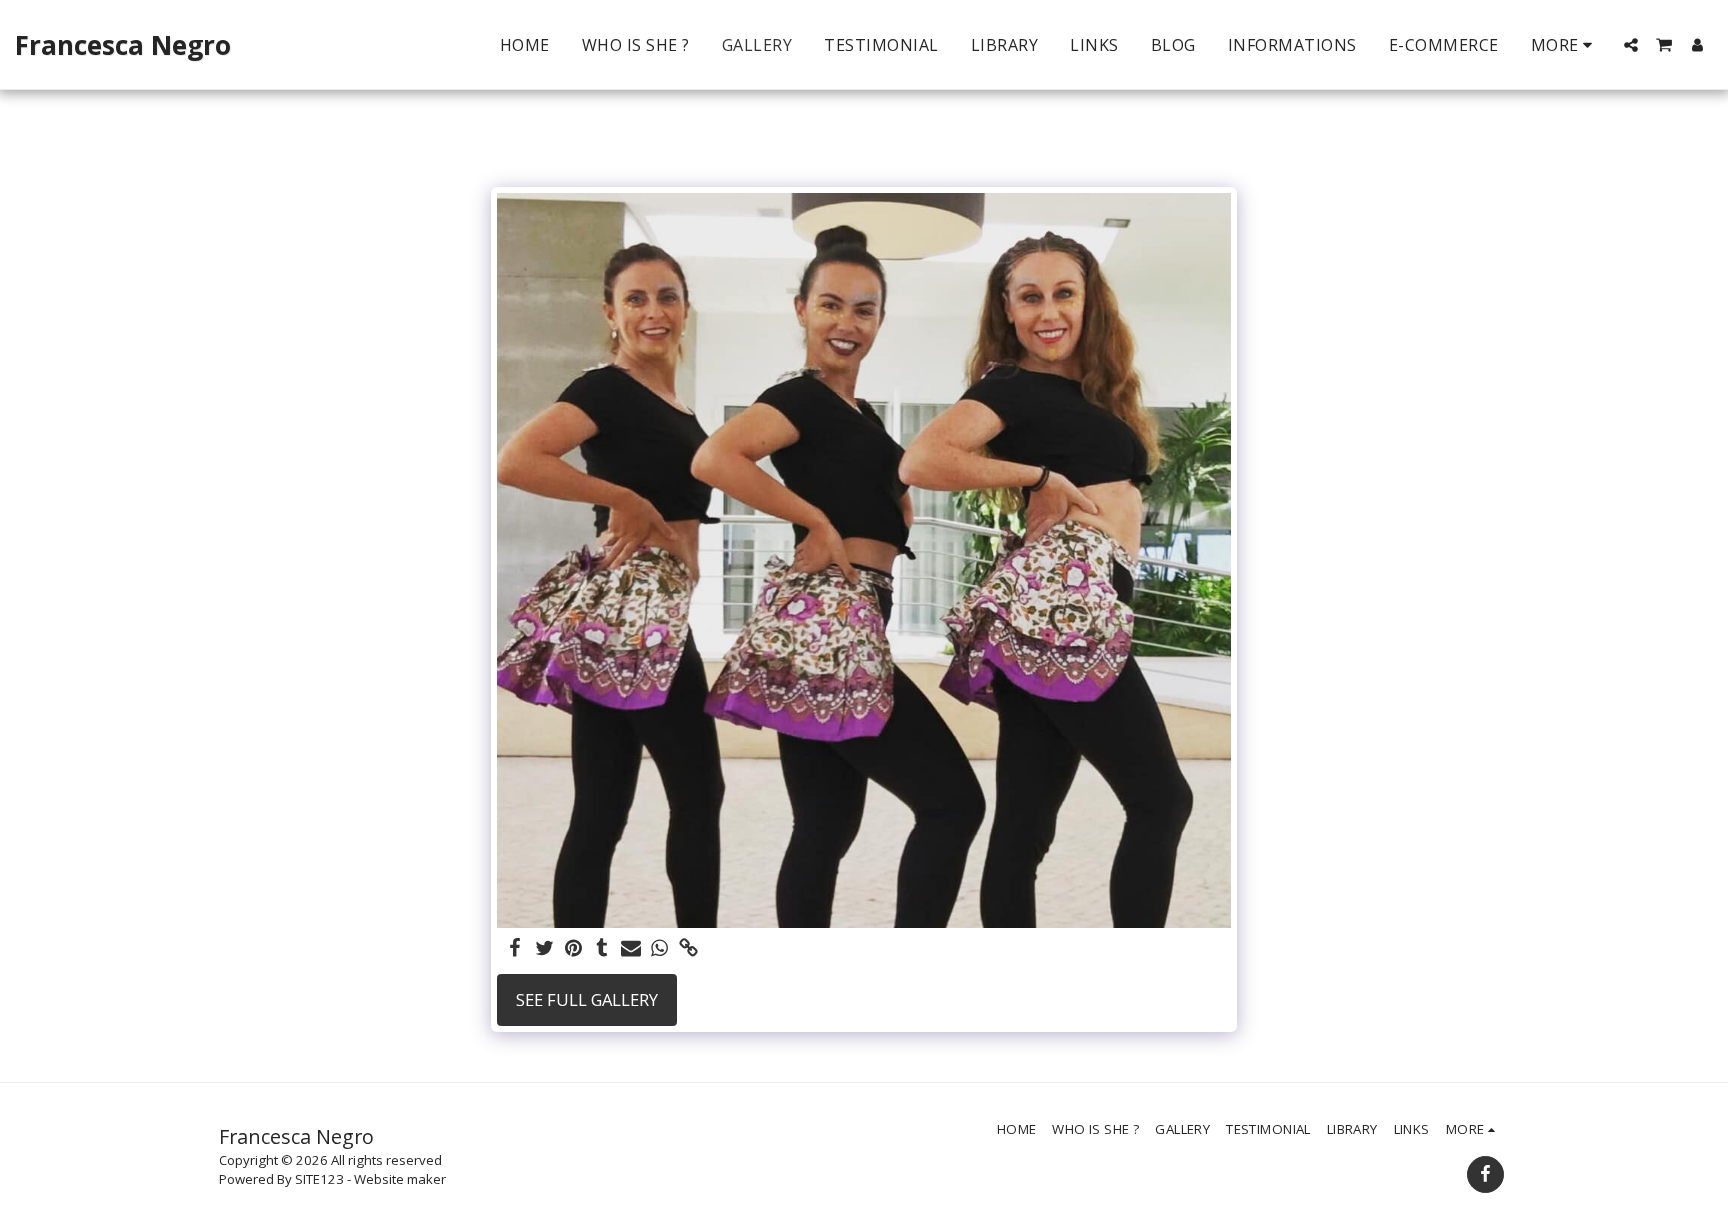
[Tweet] (544, 949)
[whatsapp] (659, 949)
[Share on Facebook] (515, 949)
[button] (1631, 45)
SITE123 (319, 1179)
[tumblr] (602, 949)
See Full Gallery (587, 999)
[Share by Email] (631, 949)
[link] (688, 949)
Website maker (400, 1179)
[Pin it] (573, 949)
